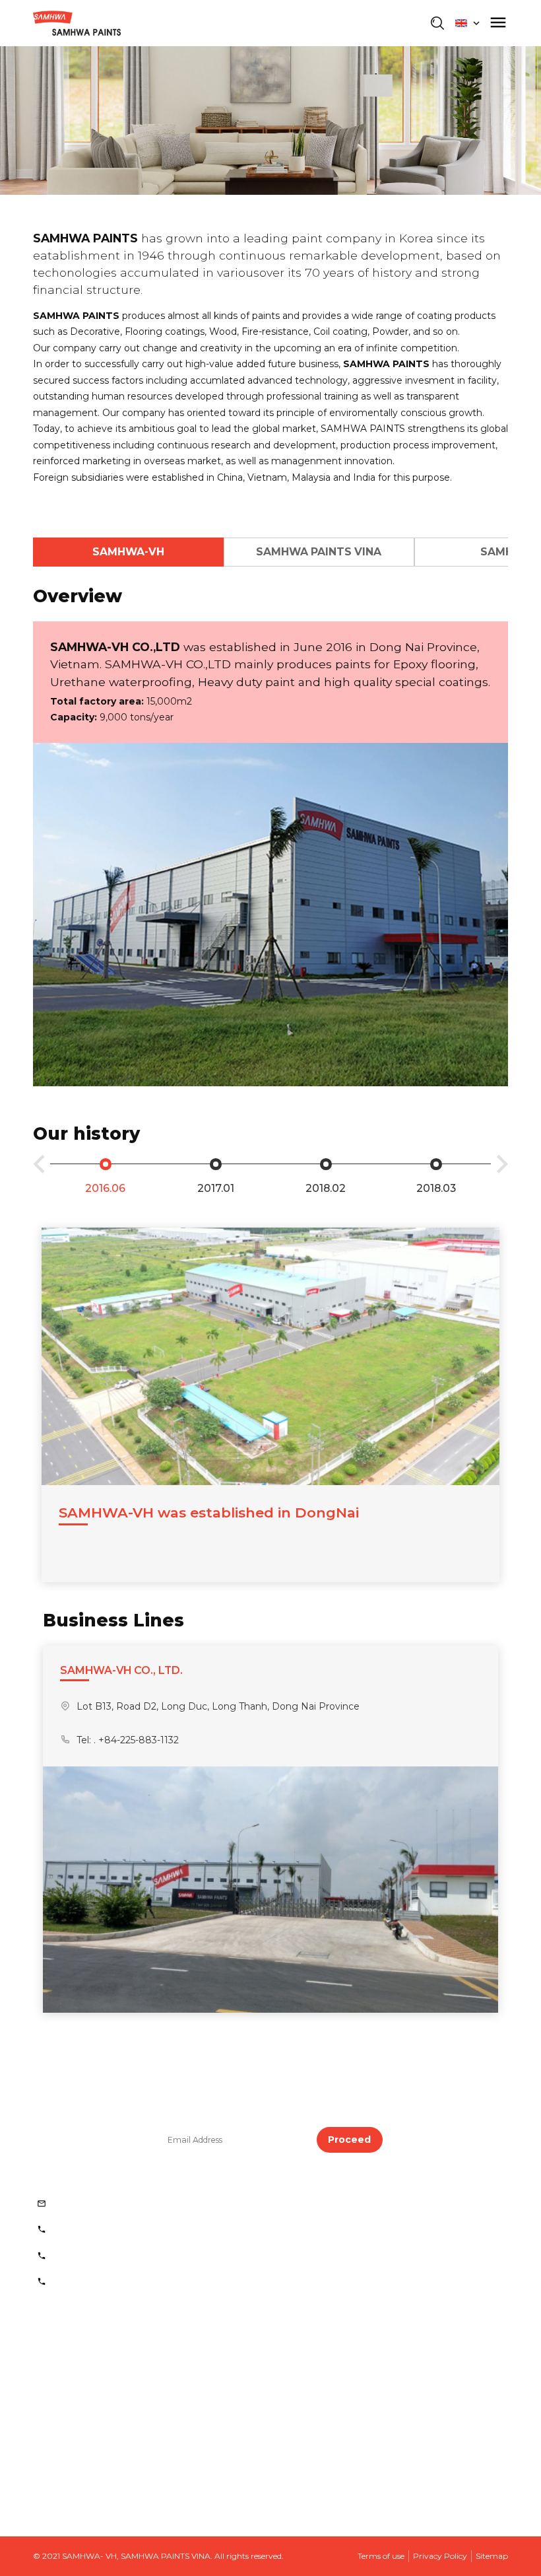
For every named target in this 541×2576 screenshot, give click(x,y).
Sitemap (492, 2556)
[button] (39, 1167)
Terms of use (381, 2556)
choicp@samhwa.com (107, 2204)
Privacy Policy (440, 2556)
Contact (63, 2490)
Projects (63, 2400)
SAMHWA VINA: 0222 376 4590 (129, 2256)
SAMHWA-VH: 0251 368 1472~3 (127, 2229)
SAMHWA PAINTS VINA (319, 552)
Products (65, 2370)
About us (65, 2340)
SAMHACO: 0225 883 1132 (116, 2281)
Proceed (349, 2140)
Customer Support (87, 2460)
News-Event (73, 2430)
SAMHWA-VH (128, 552)
